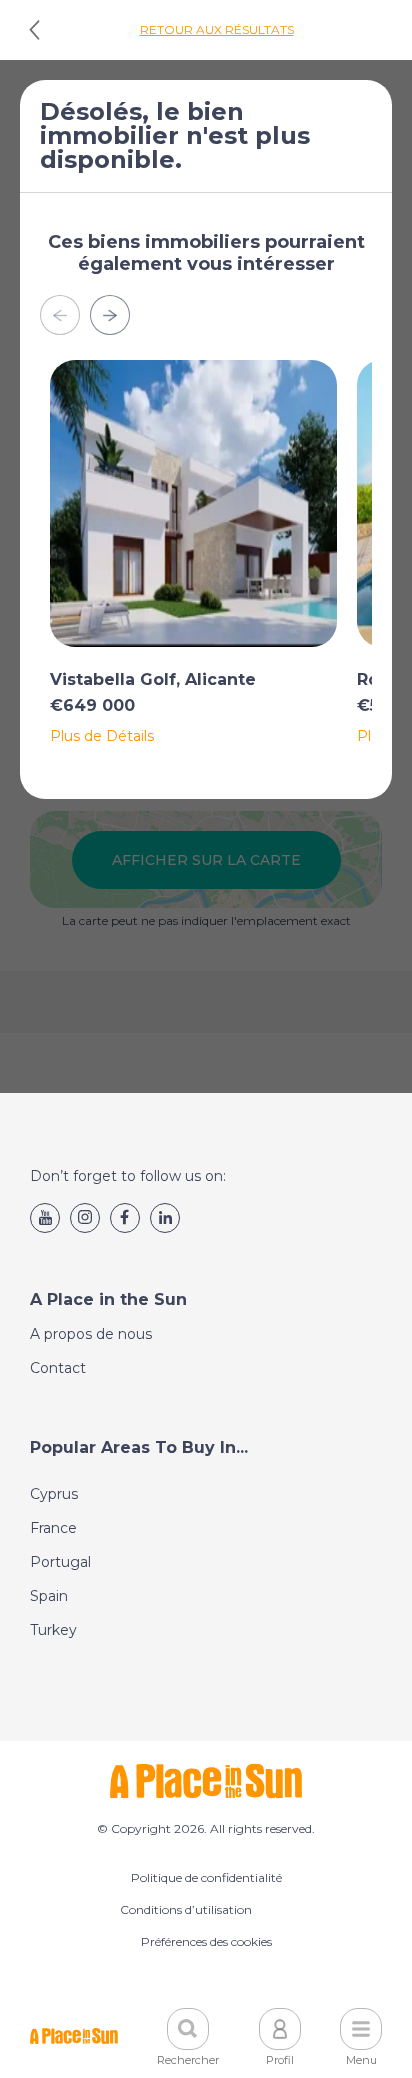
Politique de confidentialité (206, 1877)
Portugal (60, 1562)
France (53, 1528)
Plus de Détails (102, 736)
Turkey (53, 1630)
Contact (58, 1368)
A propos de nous (91, 1334)
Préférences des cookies (206, 1941)
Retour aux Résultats (217, 29)
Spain (49, 1596)
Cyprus (54, 1494)
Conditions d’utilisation (186, 1909)
